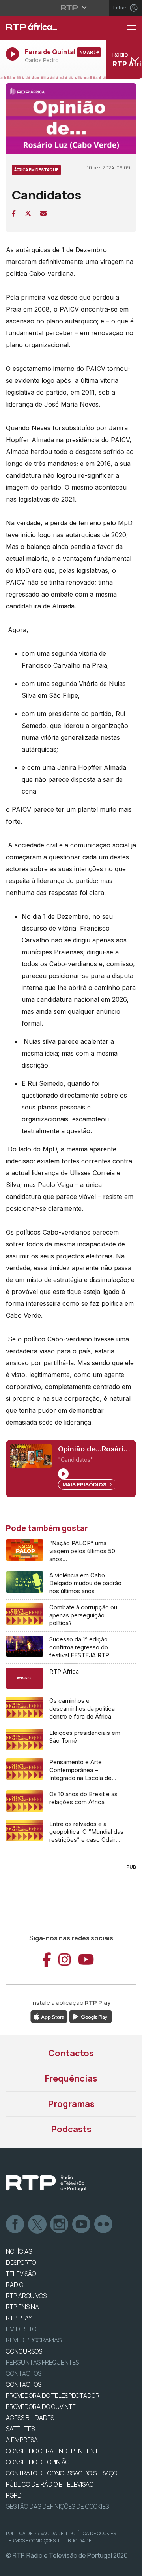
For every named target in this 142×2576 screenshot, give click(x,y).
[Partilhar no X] (28, 213)
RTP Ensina (22, 2307)
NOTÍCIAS (19, 2251)
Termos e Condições (31, 2541)
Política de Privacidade (35, 2533)
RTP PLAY (19, 2318)
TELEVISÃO (21, 2274)
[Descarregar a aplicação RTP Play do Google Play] (91, 2016)
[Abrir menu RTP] (71, 8)
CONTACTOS (24, 2384)
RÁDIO (15, 2285)
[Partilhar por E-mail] (43, 213)
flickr (104, 2225)
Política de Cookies (93, 2533)
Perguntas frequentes (42, 2362)
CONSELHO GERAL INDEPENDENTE (54, 2451)
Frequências (71, 2078)
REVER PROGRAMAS (34, 2340)
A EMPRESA (22, 2440)
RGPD (14, 2495)
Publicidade (77, 2541)
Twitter (37, 2225)
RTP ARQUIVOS (26, 2296)
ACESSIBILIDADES (30, 2418)
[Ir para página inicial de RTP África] (47, 28)
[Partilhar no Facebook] (14, 213)
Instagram (60, 2225)
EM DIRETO (21, 2329)
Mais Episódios (85, 1484)
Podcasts (71, 2129)
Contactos (71, 2053)
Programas (71, 2104)
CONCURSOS (24, 2351)
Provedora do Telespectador (53, 2396)
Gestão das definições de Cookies (57, 2506)
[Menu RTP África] (135, 28)
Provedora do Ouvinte (41, 2407)
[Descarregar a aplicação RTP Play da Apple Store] (49, 2016)
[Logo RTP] (46, 2183)
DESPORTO (21, 2263)
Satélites (20, 2429)
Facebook (15, 2225)
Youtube (82, 2225)
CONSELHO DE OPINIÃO (38, 2462)
